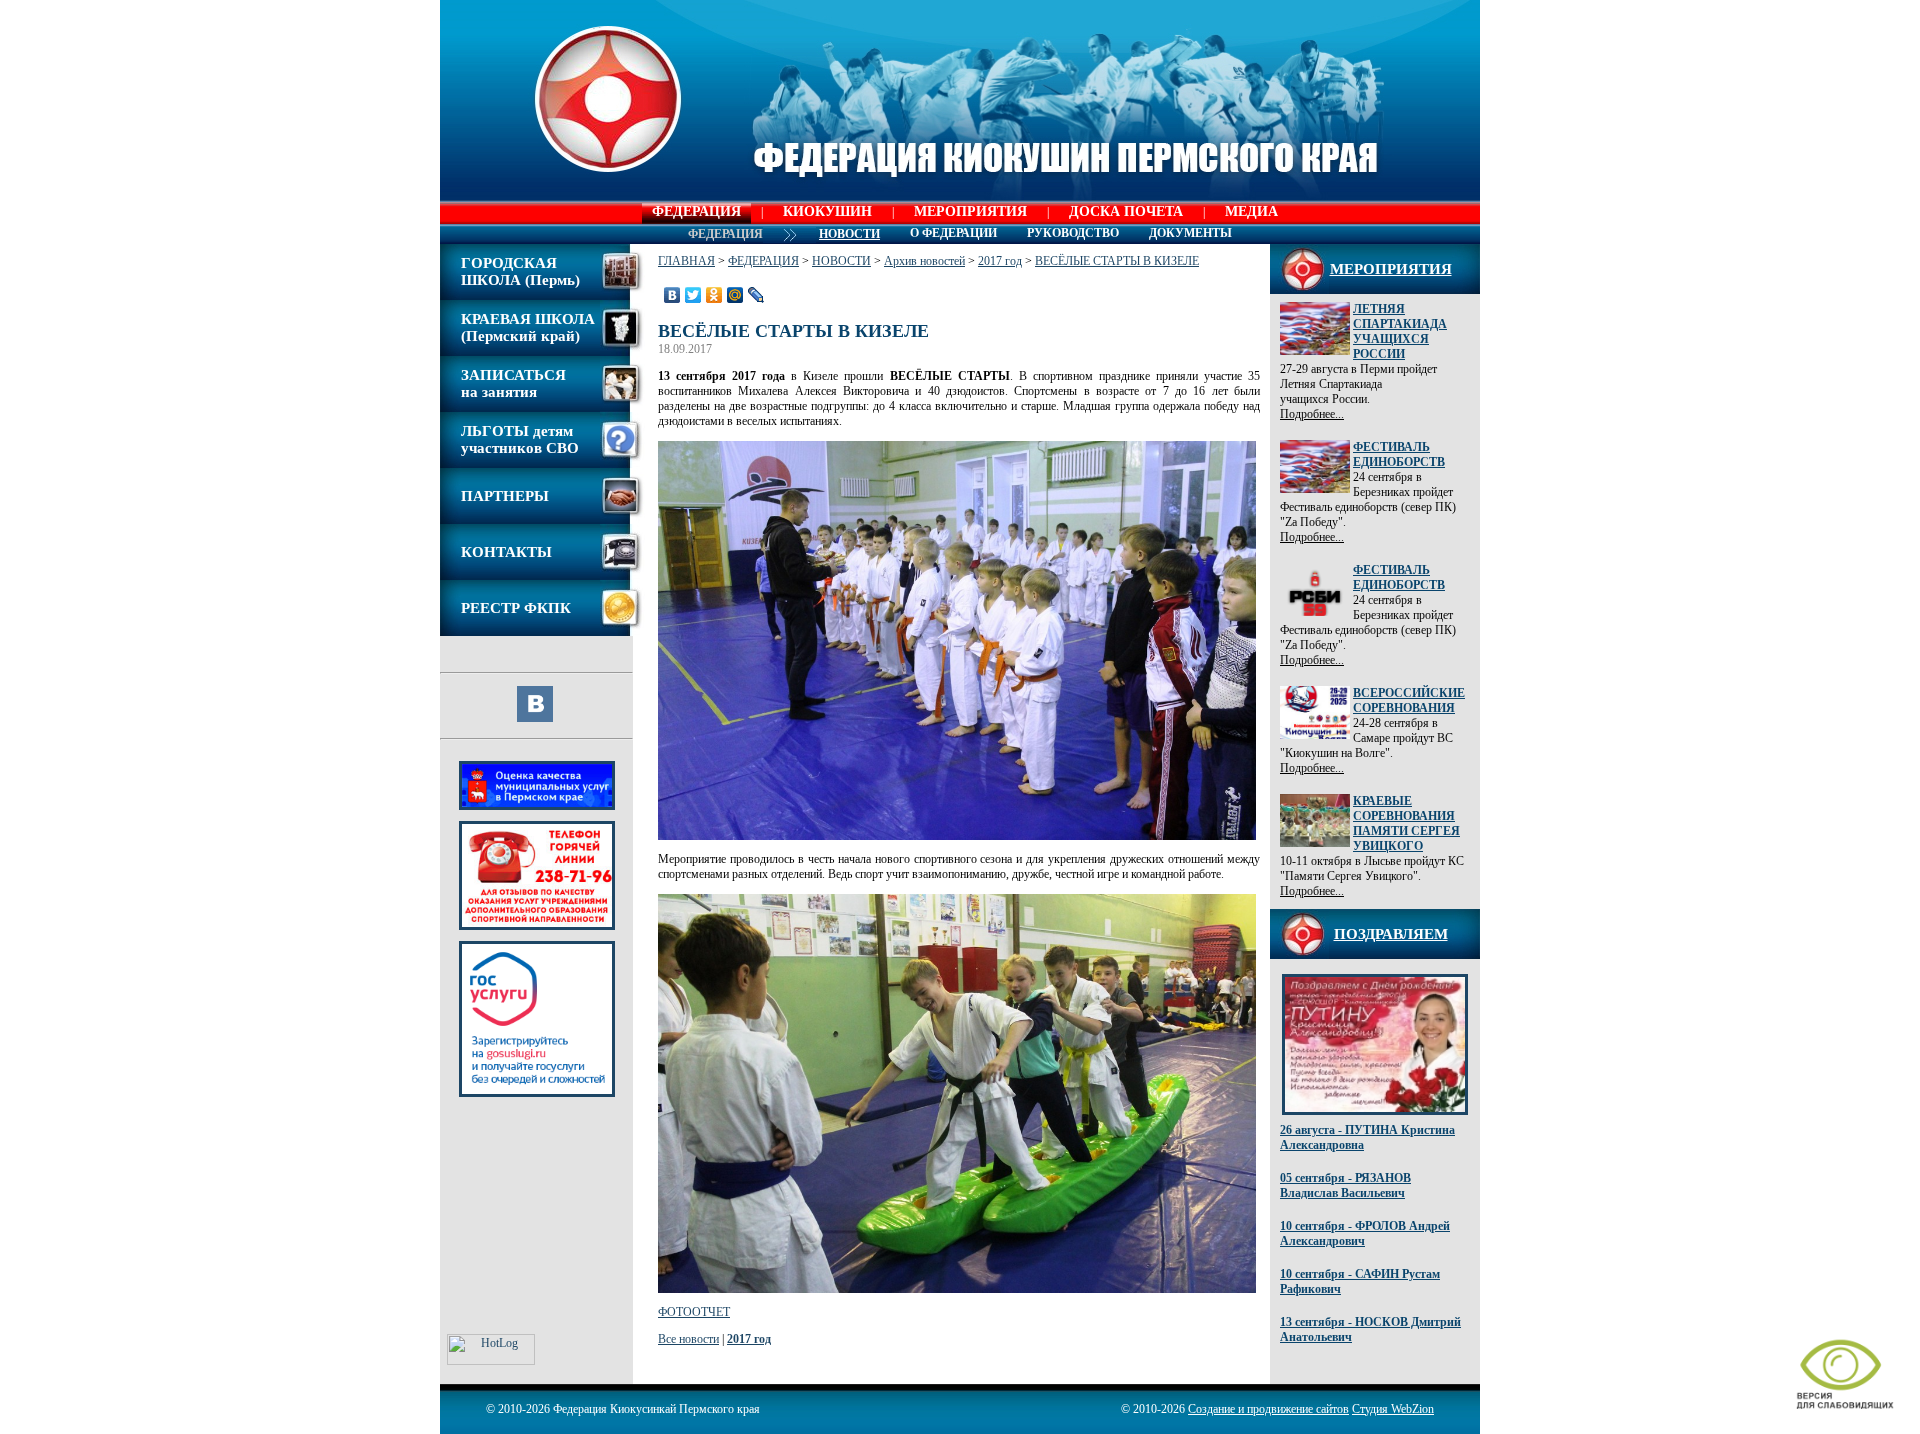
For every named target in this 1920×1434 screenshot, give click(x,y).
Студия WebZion (1393, 1409)
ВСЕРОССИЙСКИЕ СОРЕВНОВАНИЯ (1409, 700)
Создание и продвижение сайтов (1268, 1409)
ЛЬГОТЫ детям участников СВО (520, 439)
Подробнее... (1312, 414)
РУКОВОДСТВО (1073, 233)
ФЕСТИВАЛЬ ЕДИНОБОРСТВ (1399, 454)
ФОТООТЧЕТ (694, 1312)
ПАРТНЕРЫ (505, 496)
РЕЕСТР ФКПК (516, 608)
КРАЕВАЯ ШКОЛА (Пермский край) (528, 327)
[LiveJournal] (756, 295)
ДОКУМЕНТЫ (1190, 233)
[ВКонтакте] (672, 295)
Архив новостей (924, 261)
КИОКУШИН (827, 211)
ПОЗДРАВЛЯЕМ (1391, 934)
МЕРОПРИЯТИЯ (970, 211)
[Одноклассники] (714, 295)
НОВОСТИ (841, 261)
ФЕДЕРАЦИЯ (696, 211)
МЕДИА (1251, 211)
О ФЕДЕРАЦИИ (953, 233)
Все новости (688, 1339)
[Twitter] (693, 295)
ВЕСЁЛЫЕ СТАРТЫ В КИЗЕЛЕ (1117, 261)
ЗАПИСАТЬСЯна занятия (513, 383)
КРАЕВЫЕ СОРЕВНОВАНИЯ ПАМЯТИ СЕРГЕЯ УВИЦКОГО (1406, 823)
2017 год (1000, 261)
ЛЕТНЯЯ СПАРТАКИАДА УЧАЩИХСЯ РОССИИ (1400, 331)
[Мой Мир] (735, 295)
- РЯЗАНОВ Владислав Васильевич (1345, 1185)
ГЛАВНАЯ (686, 261)
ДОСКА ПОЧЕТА (1126, 211)
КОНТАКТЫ (506, 552)
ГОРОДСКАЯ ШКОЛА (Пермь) (520, 271)
